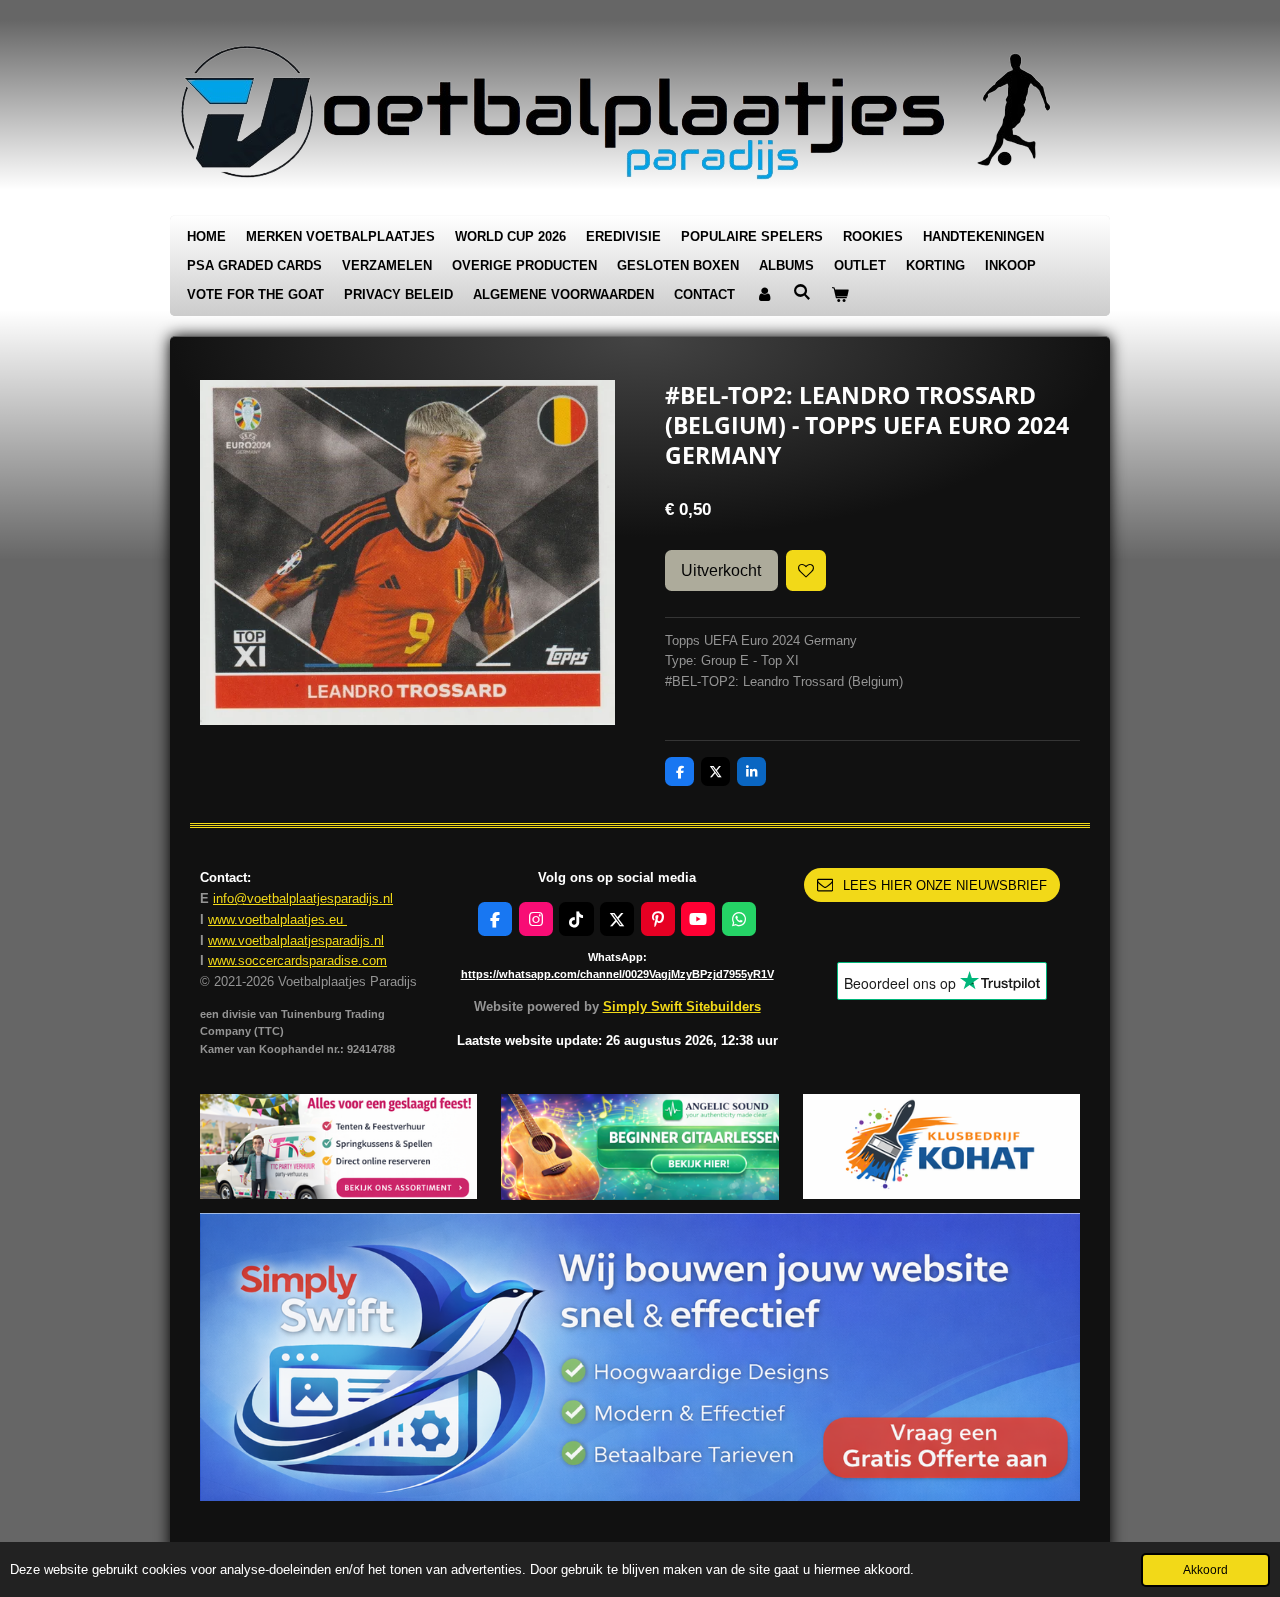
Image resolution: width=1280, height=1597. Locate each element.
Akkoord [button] (1205, 1569)
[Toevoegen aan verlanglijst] (806, 570)
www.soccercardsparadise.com (297, 960)
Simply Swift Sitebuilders (682, 1006)
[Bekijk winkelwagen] (840, 295)
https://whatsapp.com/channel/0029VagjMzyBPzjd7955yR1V (617, 974)
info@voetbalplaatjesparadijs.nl (303, 898)
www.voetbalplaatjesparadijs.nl (296, 940)
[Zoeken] (802, 292)
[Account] (764, 295)
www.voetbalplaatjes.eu (277, 919)
